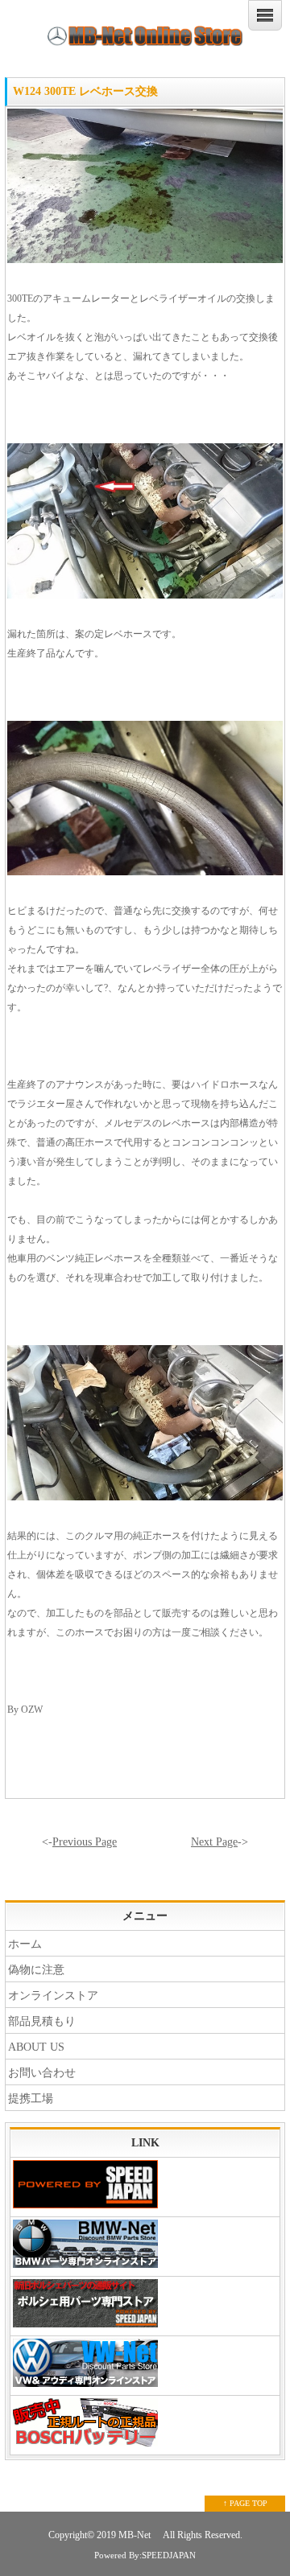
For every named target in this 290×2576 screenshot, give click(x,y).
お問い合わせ (42, 2073)
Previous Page (85, 1842)
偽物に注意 (36, 1970)
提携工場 (31, 2099)
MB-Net (136, 2535)
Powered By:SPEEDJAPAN (145, 2555)
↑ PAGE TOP (245, 2503)
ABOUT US (36, 2047)
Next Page (214, 1842)
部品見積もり (42, 2021)
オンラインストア (53, 1996)
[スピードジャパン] (145, 2187)
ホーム (25, 1944)
